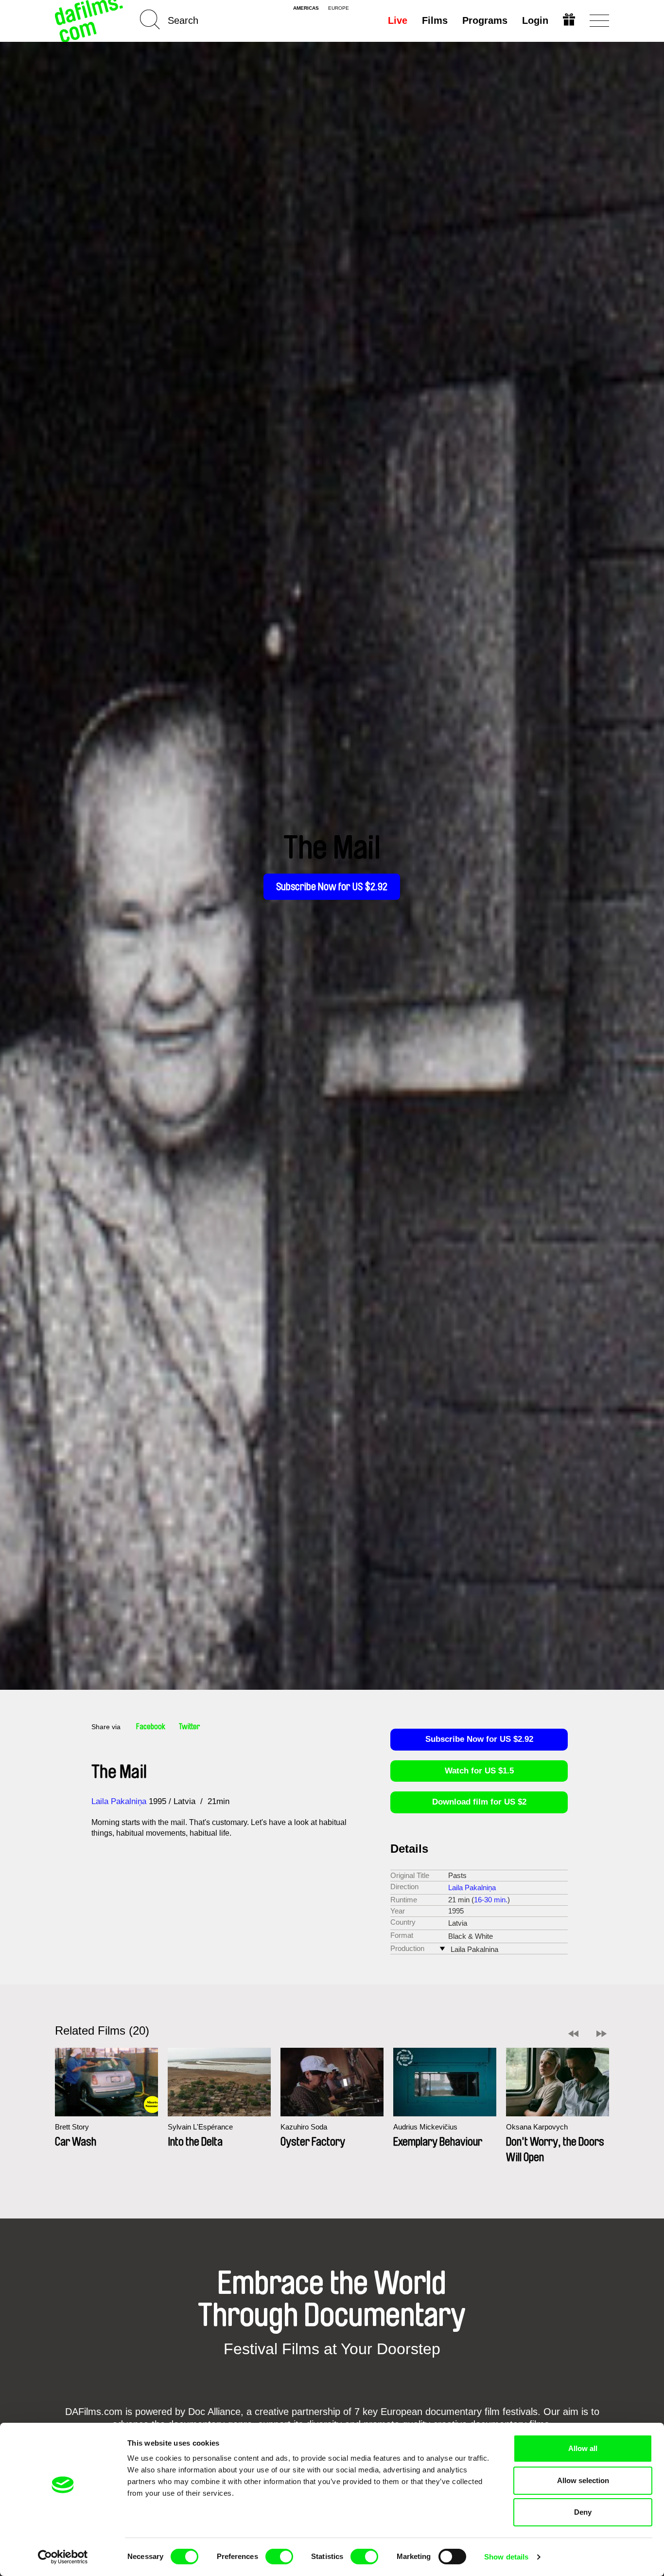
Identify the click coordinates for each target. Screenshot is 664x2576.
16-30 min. (491, 1900)
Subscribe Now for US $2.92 (332, 887)
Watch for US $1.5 (479, 1771)
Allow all (583, 2448)
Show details (506, 2557)
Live (398, 20)
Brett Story (72, 2127)
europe (339, 8)
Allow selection (583, 2480)
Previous (573, 2034)
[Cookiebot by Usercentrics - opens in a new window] (63, 2557)
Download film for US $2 (479, 1802)
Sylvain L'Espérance (200, 2127)
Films (435, 20)
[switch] (279, 2557)
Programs (485, 20)
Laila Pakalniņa (119, 1801)
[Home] (90, 21)
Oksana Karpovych (537, 2127)
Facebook (151, 1727)
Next (602, 2034)
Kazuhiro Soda (304, 2127)
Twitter (190, 1727)
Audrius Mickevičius (425, 2127)
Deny (583, 2512)
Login (535, 20)
